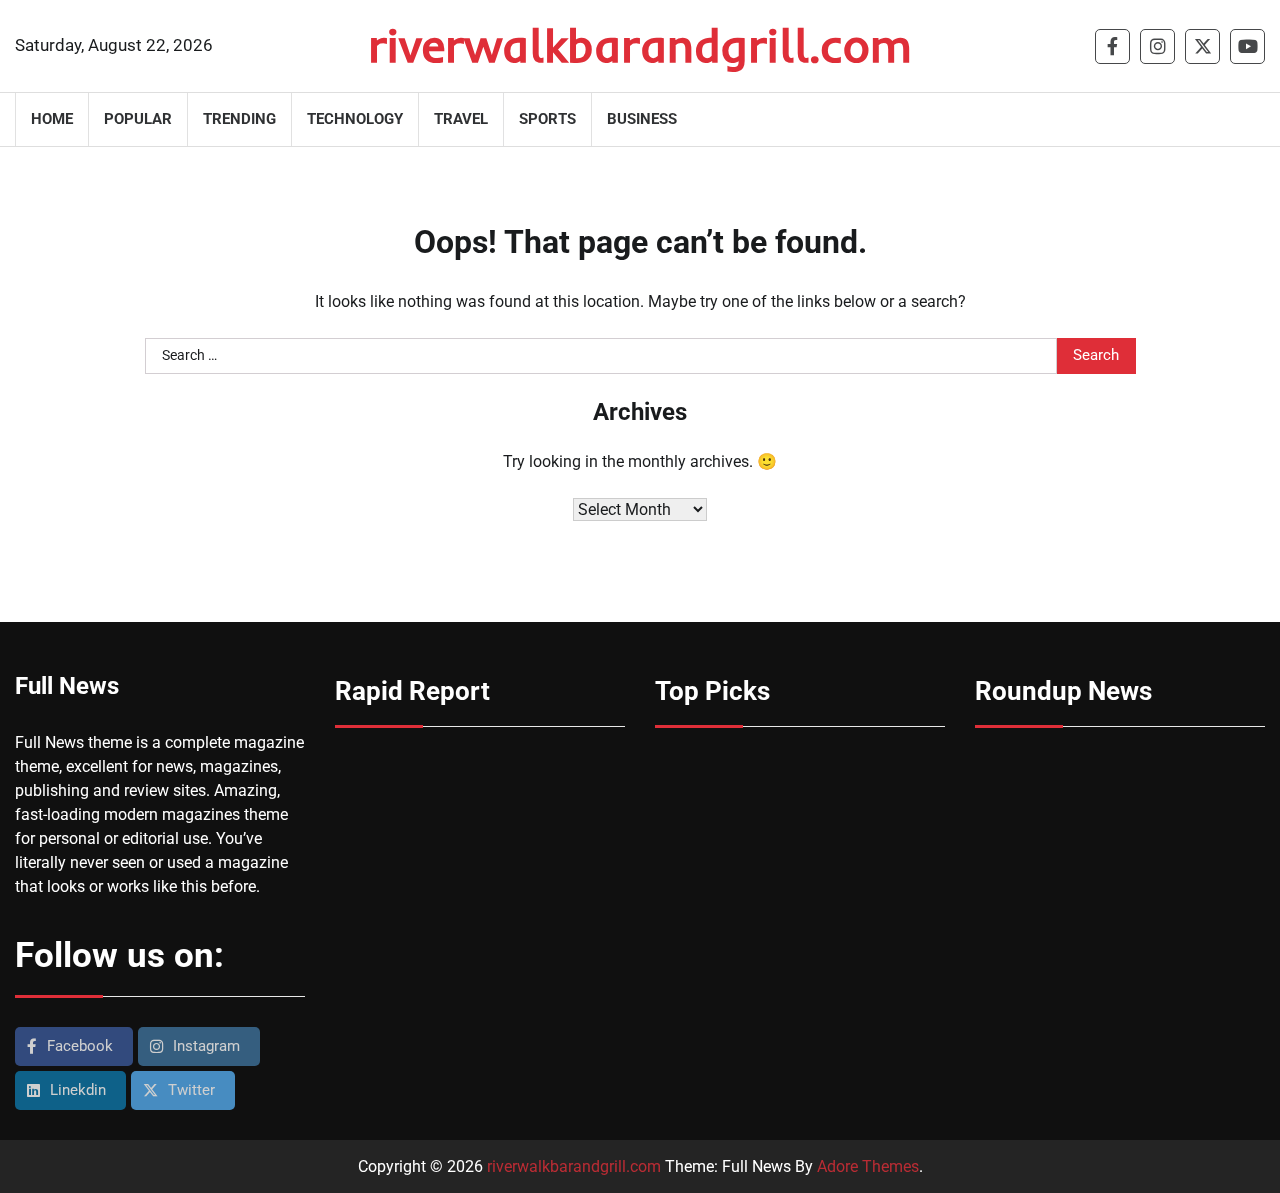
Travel (461, 119)
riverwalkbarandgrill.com (640, 45)
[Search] (1250, 119)
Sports (547, 119)
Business (642, 119)
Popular (138, 119)
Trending (239, 119)
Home (52, 119)
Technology (355, 119)
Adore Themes (868, 1166)
